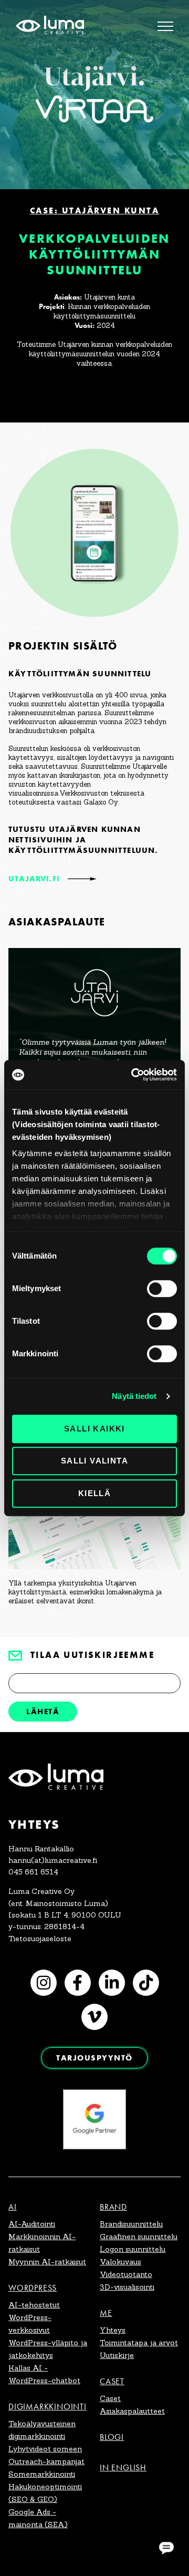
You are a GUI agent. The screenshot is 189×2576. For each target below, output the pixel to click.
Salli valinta (94, 1461)
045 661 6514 (33, 1872)
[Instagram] (44, 1983)
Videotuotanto (126, 2274)
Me (106, 2313)
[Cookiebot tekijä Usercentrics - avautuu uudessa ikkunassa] (133, 1075)
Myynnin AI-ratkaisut (47, 2262)
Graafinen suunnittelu (139, 2237)
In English (123, 2467)
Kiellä (94, 1493)
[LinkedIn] (112, 1983)
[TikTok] (146, 1983)
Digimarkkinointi (48, 2407)
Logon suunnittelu (133, 2249)
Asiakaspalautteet (132, 2411)
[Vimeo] (94, 2017)
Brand (113, 2207)
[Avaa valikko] (165, 26)
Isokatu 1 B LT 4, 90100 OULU (65, 1915)
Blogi (112, 2437)
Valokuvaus (120, 2262)
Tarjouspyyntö (94, 2058)
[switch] (162, 1289)
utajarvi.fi (34, 879)
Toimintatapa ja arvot (139, 2343)
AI (13, 2207)
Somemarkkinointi (42, 2474)
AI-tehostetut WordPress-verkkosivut (34, 2317)
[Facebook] (78, 1983)
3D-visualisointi (127, 2287)
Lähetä (43, 1711)
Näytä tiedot (134, 1396)
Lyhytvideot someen (45, 2449)
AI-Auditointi (32, 2224)
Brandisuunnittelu (131, 2224)
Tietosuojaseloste (40, 1939)
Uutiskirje (117, 2355)
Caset (112, 2381)
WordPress (33, 2288)
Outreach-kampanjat (46, 2461)
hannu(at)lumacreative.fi (53, 1860)
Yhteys (113, 2330)
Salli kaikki (94, 1429)
